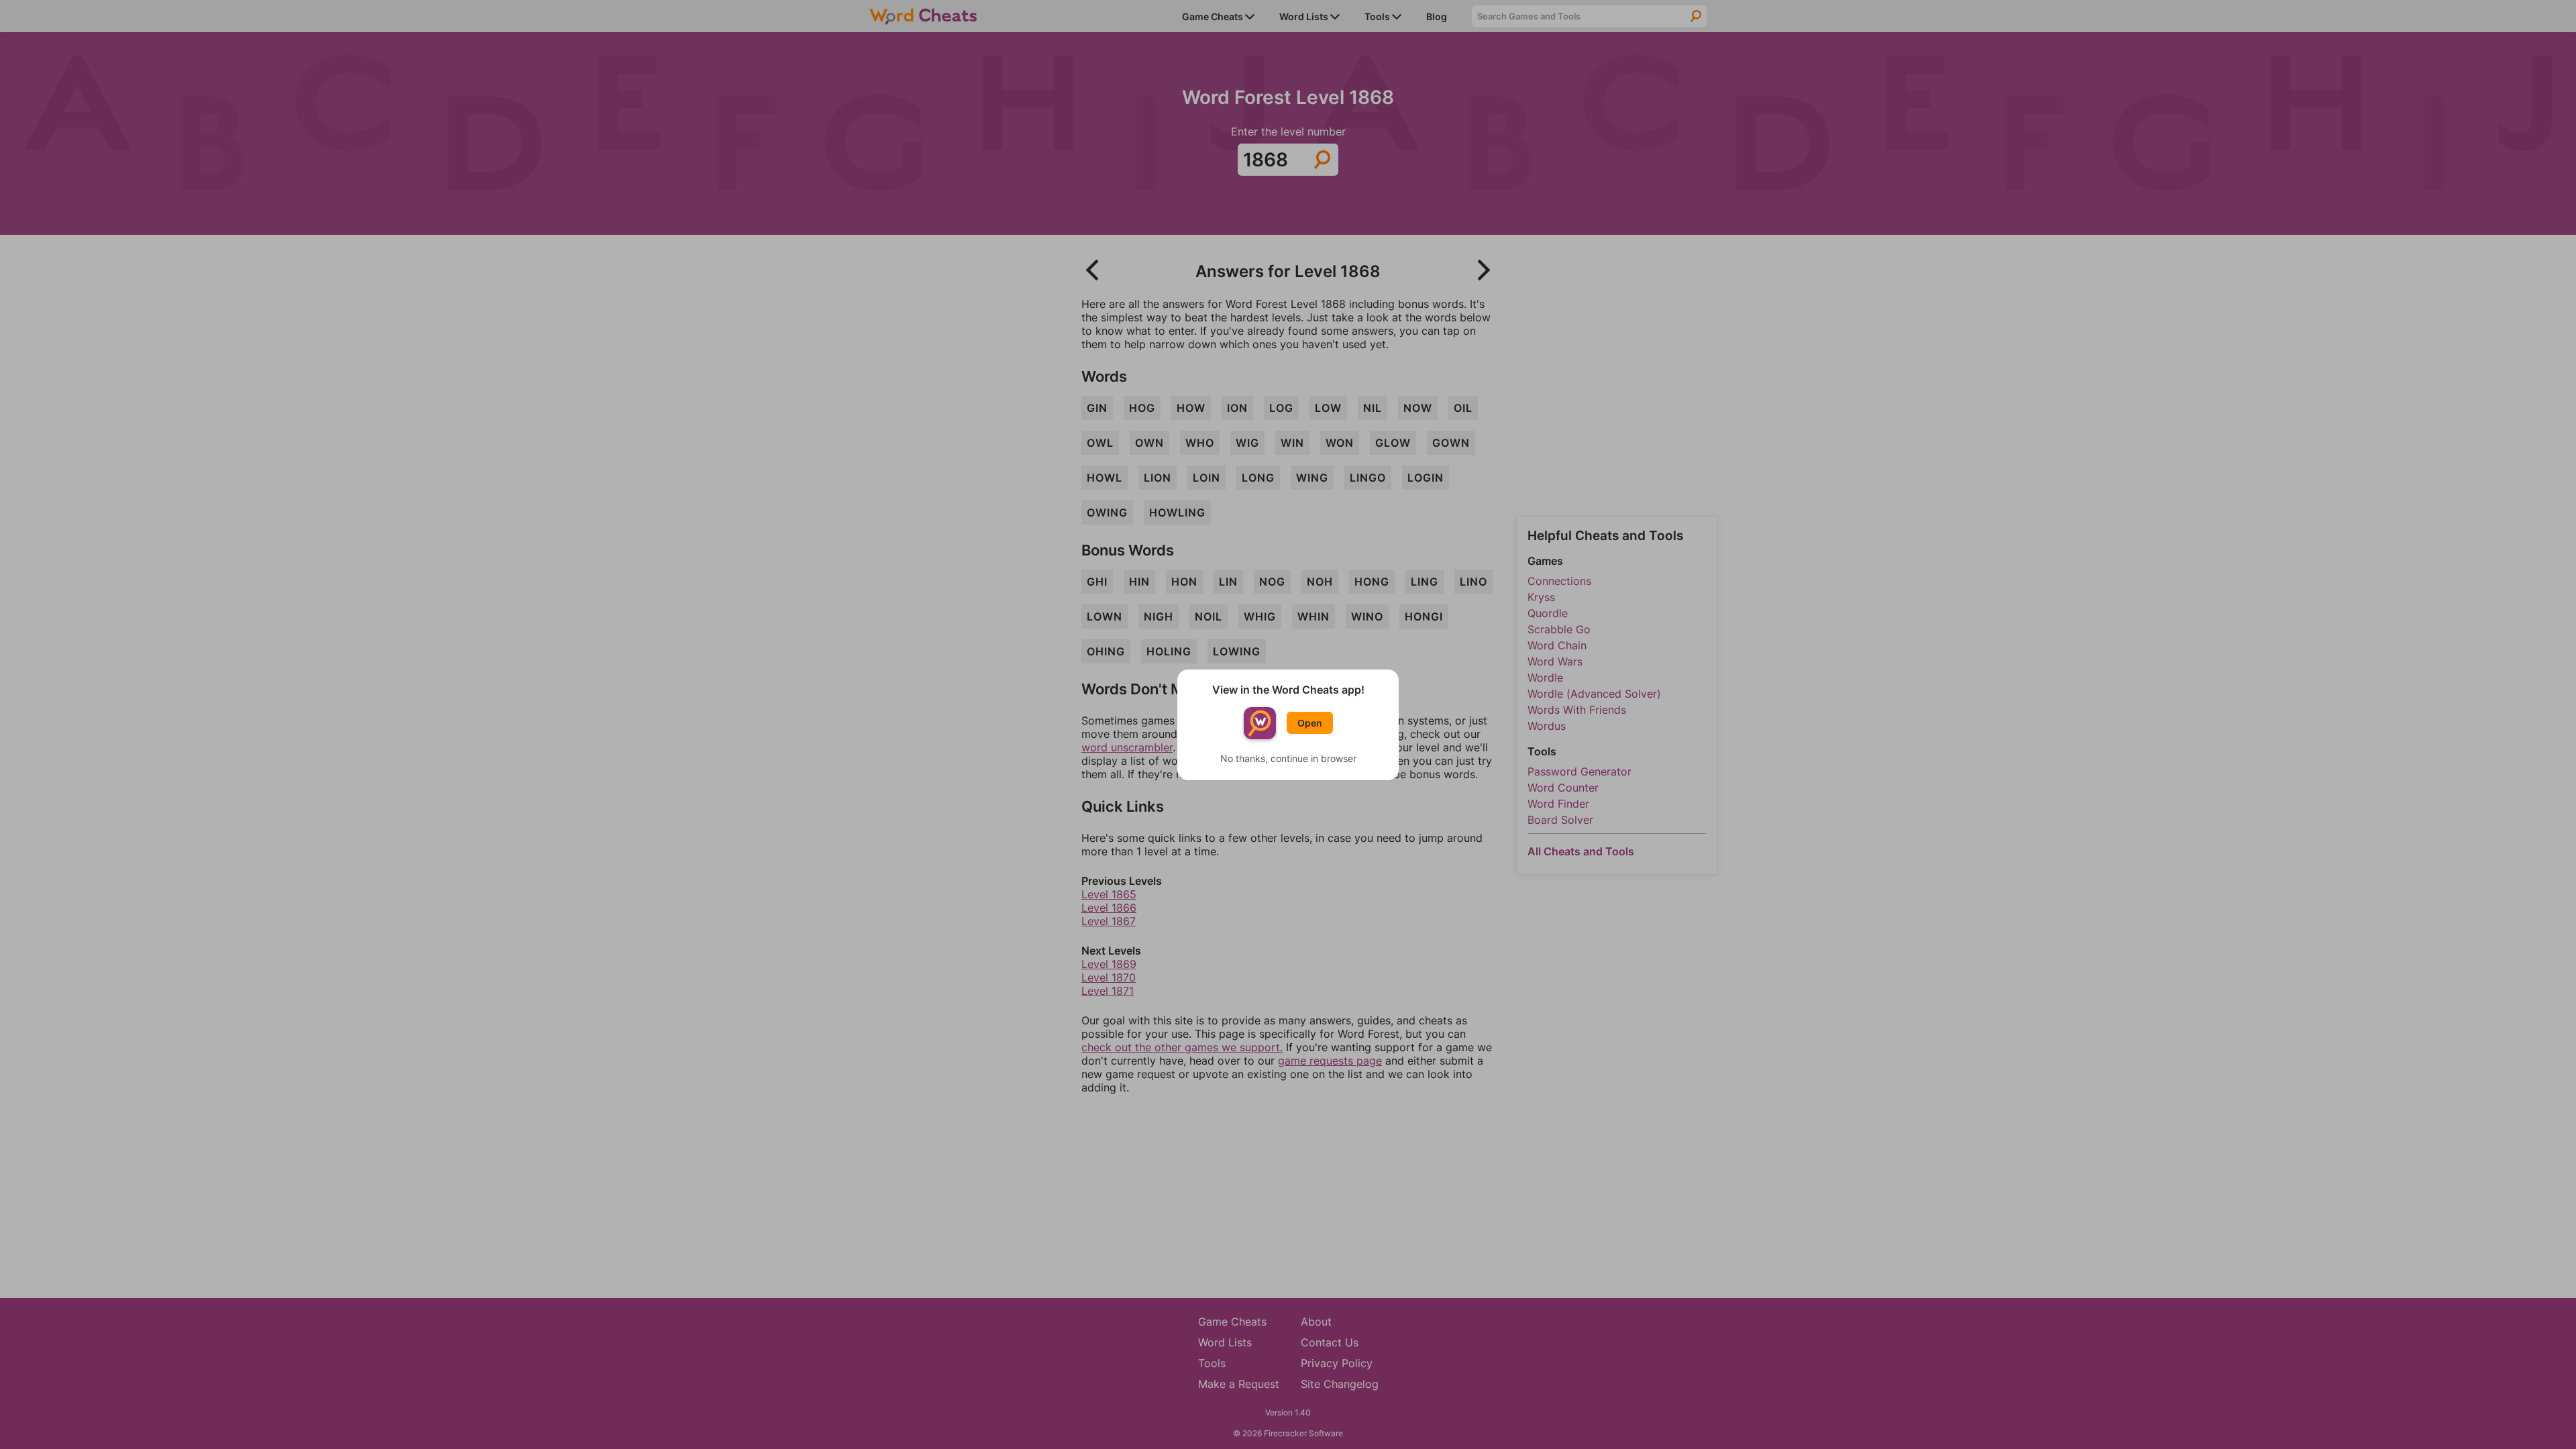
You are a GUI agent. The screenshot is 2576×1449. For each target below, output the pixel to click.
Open (1310, 723)
